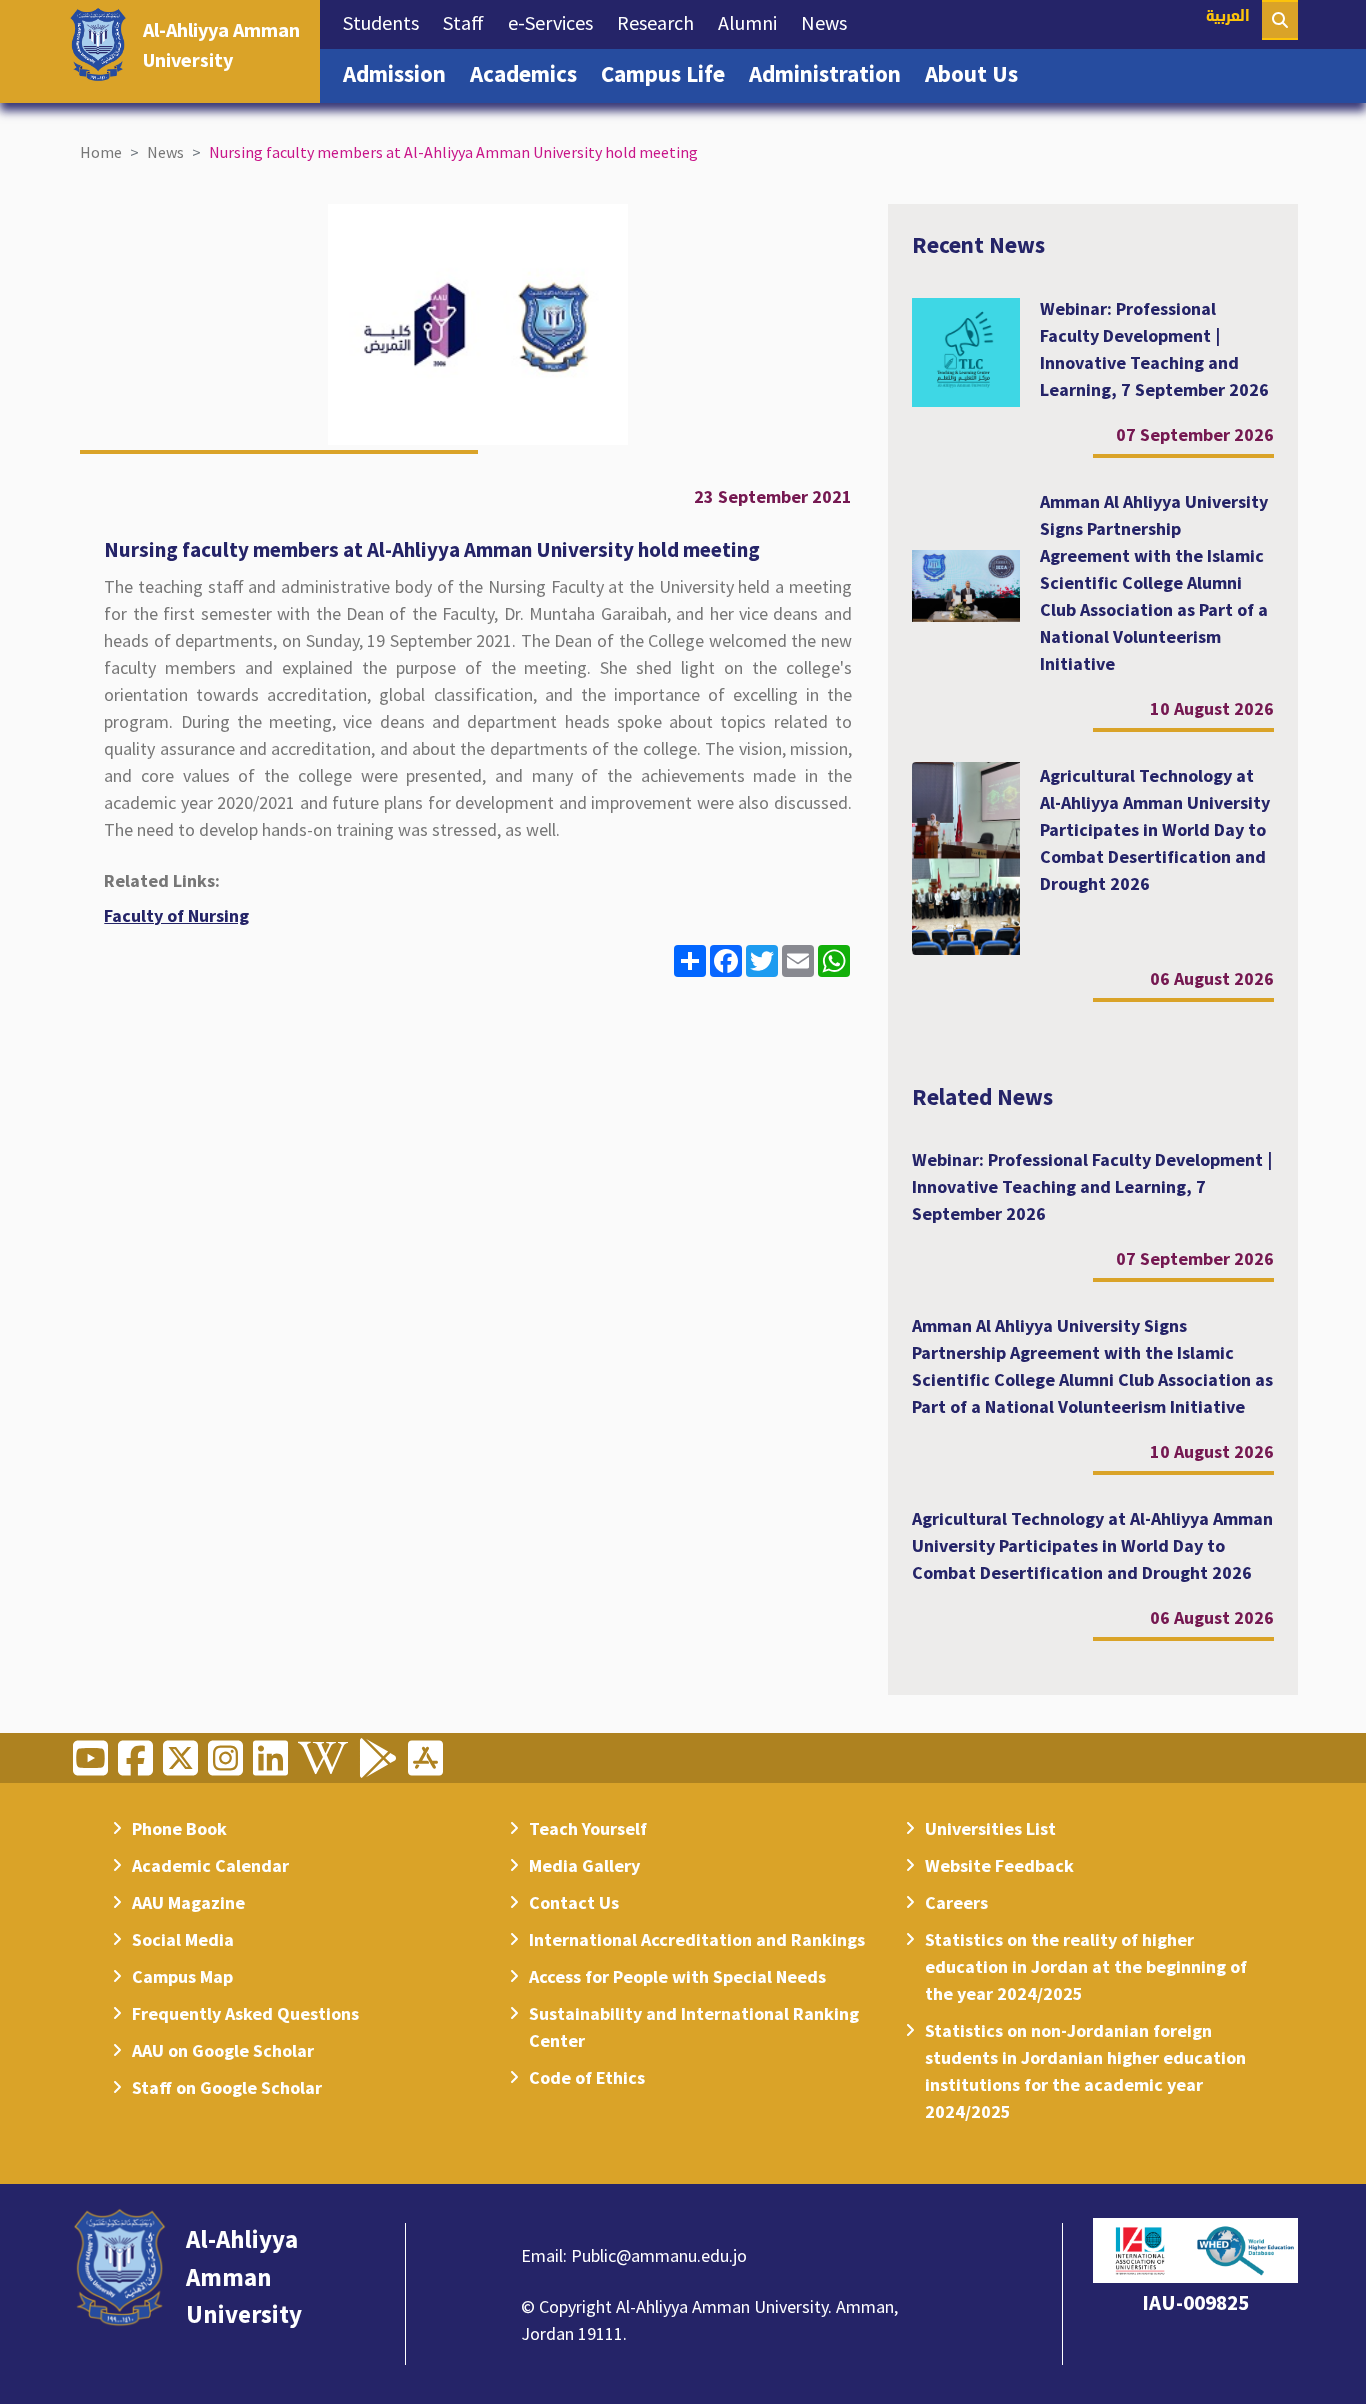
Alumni (753, 22)
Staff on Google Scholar (227, 2087)
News (830, 22)
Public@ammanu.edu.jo (659, 2255)
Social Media (183, 1939)
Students (387, 22)
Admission (400, 73)
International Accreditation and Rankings (697, 1939)
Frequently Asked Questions (245, 2013)
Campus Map (182, 1976)
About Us (977, 73)
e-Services (556, 22)
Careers (956, 1902)
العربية (1228, 17)
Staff (469, 22)
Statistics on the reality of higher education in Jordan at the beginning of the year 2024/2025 (1086, 1966)
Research (661, 22)
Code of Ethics (587, 2077)
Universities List (990, 1828)
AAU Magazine (188, 1902)
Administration (831, 73)
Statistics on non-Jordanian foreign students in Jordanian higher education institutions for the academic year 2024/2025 (1085, 2071)
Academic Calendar (210, 1865)
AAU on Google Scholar (223, 2050)
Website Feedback (999, 1865)
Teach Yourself (588, 1828)
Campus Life (669, 73)
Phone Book (179, 1828)
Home (101, 152)
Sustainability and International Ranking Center (694, 2027)
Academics (529, 73)
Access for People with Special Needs (677, 1976)
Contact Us (574, 1902)
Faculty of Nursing (176, 915)
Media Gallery (584, 1865)
